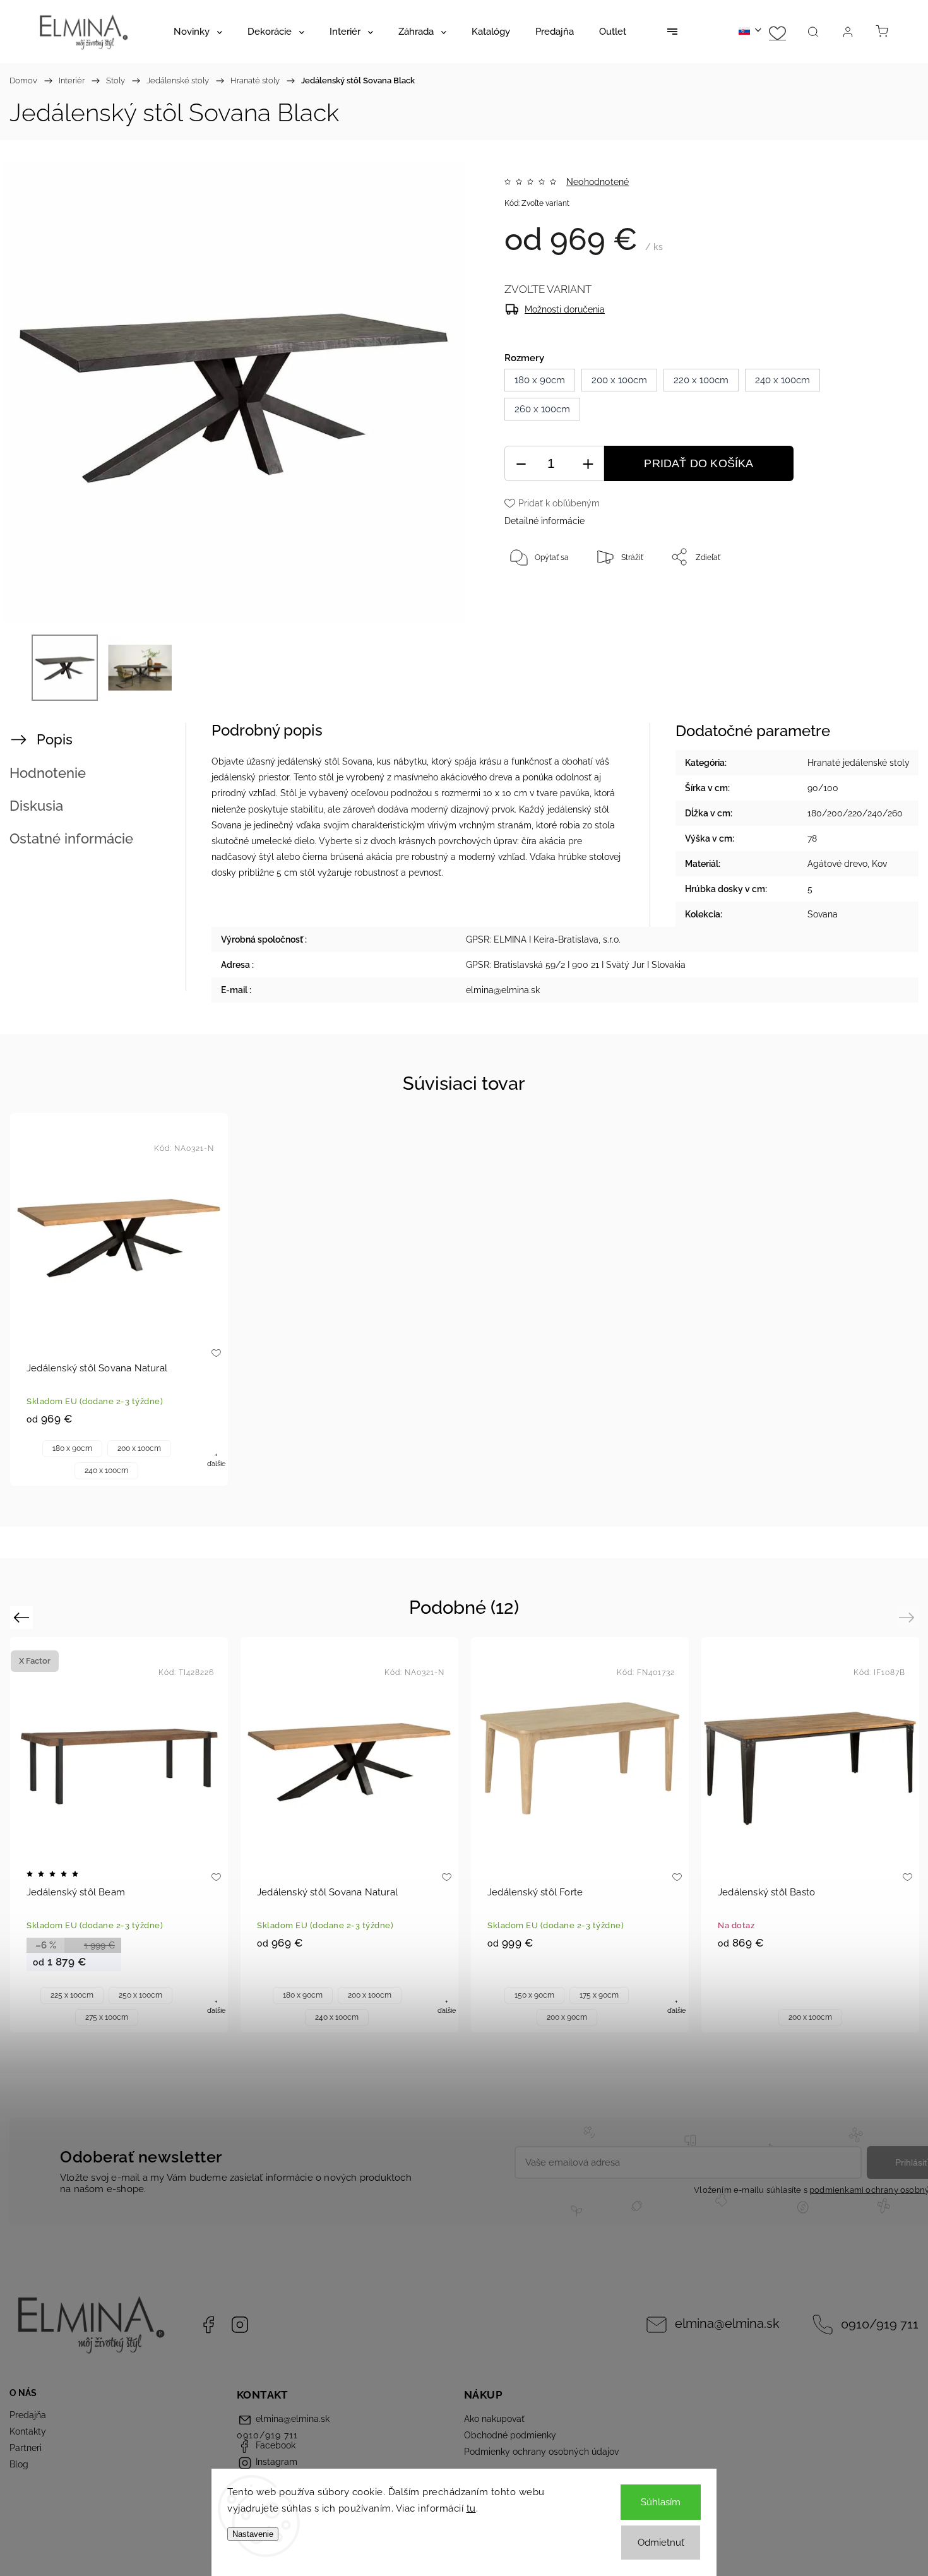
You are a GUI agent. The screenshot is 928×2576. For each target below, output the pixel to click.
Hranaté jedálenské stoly (859, 763)
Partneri (26, 2448)
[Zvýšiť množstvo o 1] (588, 464)
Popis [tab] (55, 739)
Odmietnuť (661, 2543)
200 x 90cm (567, 2017)
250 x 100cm (140, 1995)
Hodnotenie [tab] (48, 773)
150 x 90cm (534, 1995)
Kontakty (28, 2431)
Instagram (240, 2325)
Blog (19, 2464)
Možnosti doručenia (565, 309)
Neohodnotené (598, 182)
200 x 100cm (139, 1448)
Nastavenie (253, 2534)
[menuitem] (198, 32)
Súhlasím (661, 2502)
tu (471, 2508)
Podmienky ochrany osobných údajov (541, 2452)
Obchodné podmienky (510, 2435)
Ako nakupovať (494, 2419)
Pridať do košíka (699, 463)
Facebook (208, 2325)
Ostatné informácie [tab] (71, 838)
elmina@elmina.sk (727, 2324)
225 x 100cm (72, 1995)
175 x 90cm (599, 1995)
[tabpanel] (119, 1299)
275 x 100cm (107, 2017)
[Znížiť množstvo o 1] (521, 464)
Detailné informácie (544, 521)
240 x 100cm (106, 1470)
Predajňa (28, 2415)
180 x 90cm (72, 1448)
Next (909, 1617)
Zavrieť (855, 599)
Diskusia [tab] (36, 806)
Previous (23, 1617)
